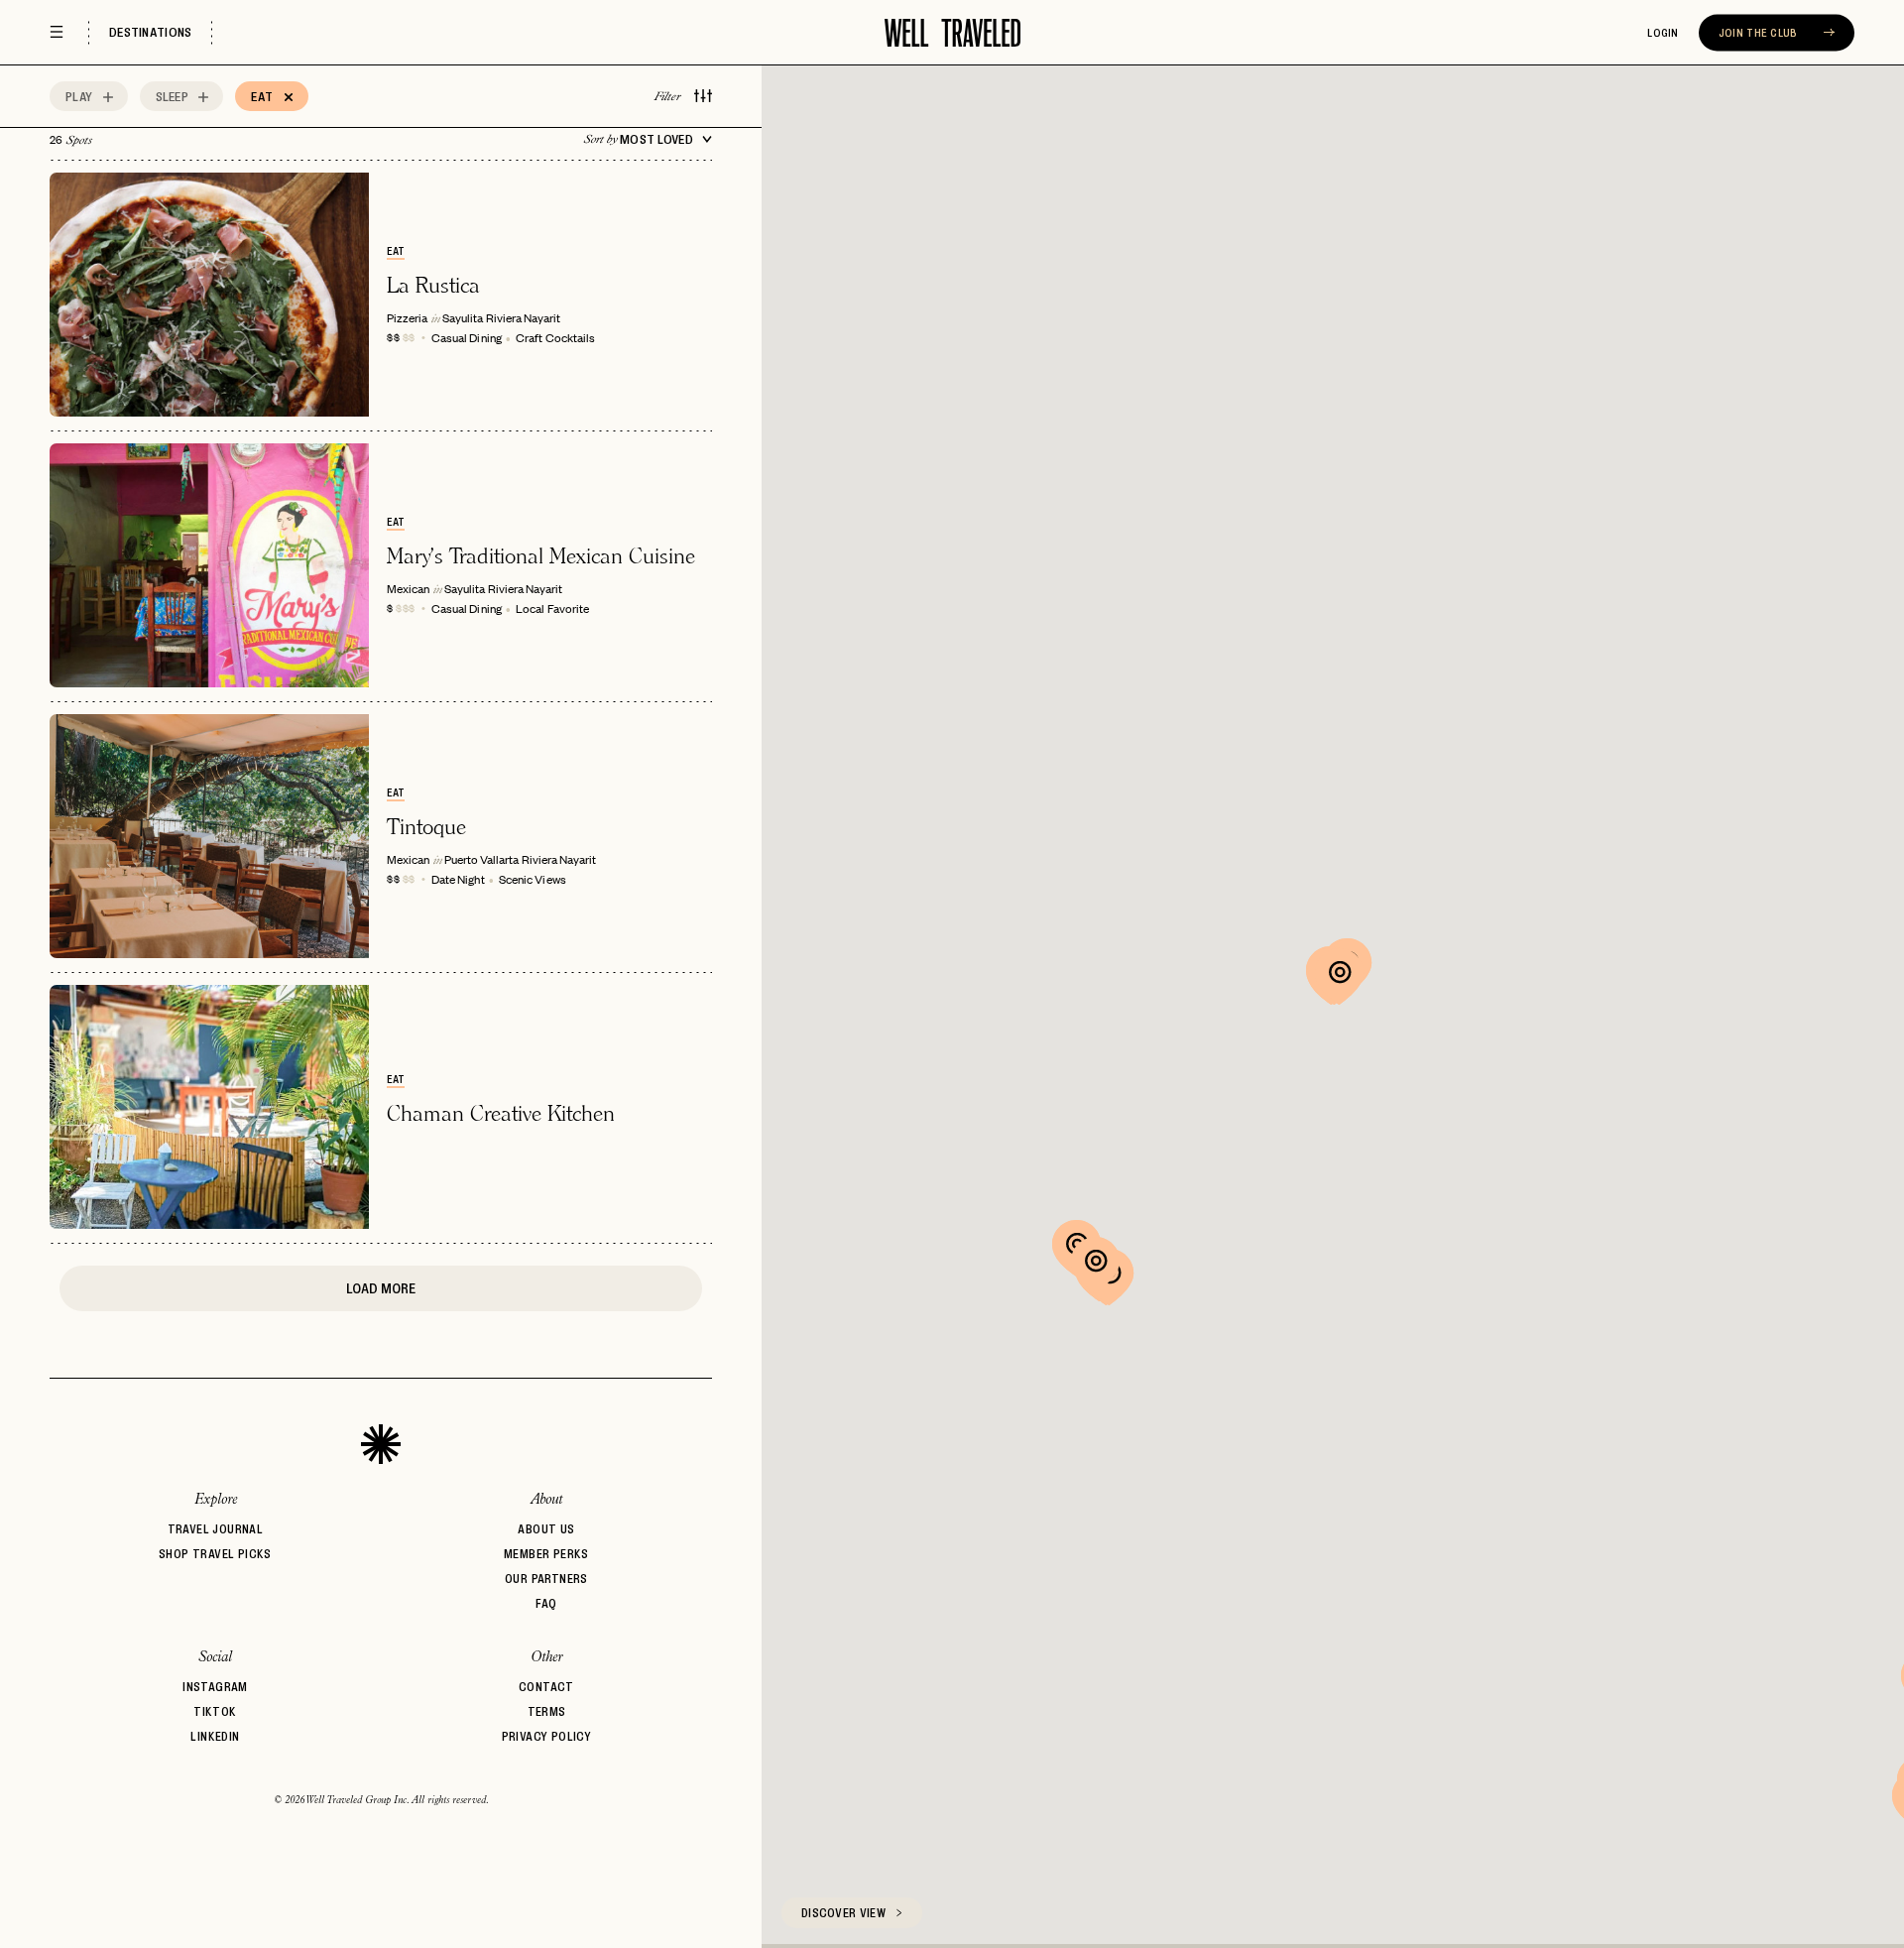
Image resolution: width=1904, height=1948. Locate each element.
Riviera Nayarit (523, 317)
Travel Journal (216, 1529)
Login (1663, 33)
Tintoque (426, 826)
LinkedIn (215, 1736)
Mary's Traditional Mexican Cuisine (541, 555)
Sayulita (463, 317)
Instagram (215, 1687)
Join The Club (1760, 33)
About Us (546, 1529)
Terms (547, 1711)
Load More (381, 1288)
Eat (396, 251)
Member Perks (546, 1554)
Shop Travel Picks (215, 1554)
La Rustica (433, 285)
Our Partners (546, 1579)
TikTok (215, 1711)
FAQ (546, 1603)
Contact (546, 1687)
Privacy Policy (547, 1736)
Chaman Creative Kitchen (501, 1113)
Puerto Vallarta (481, 859)
